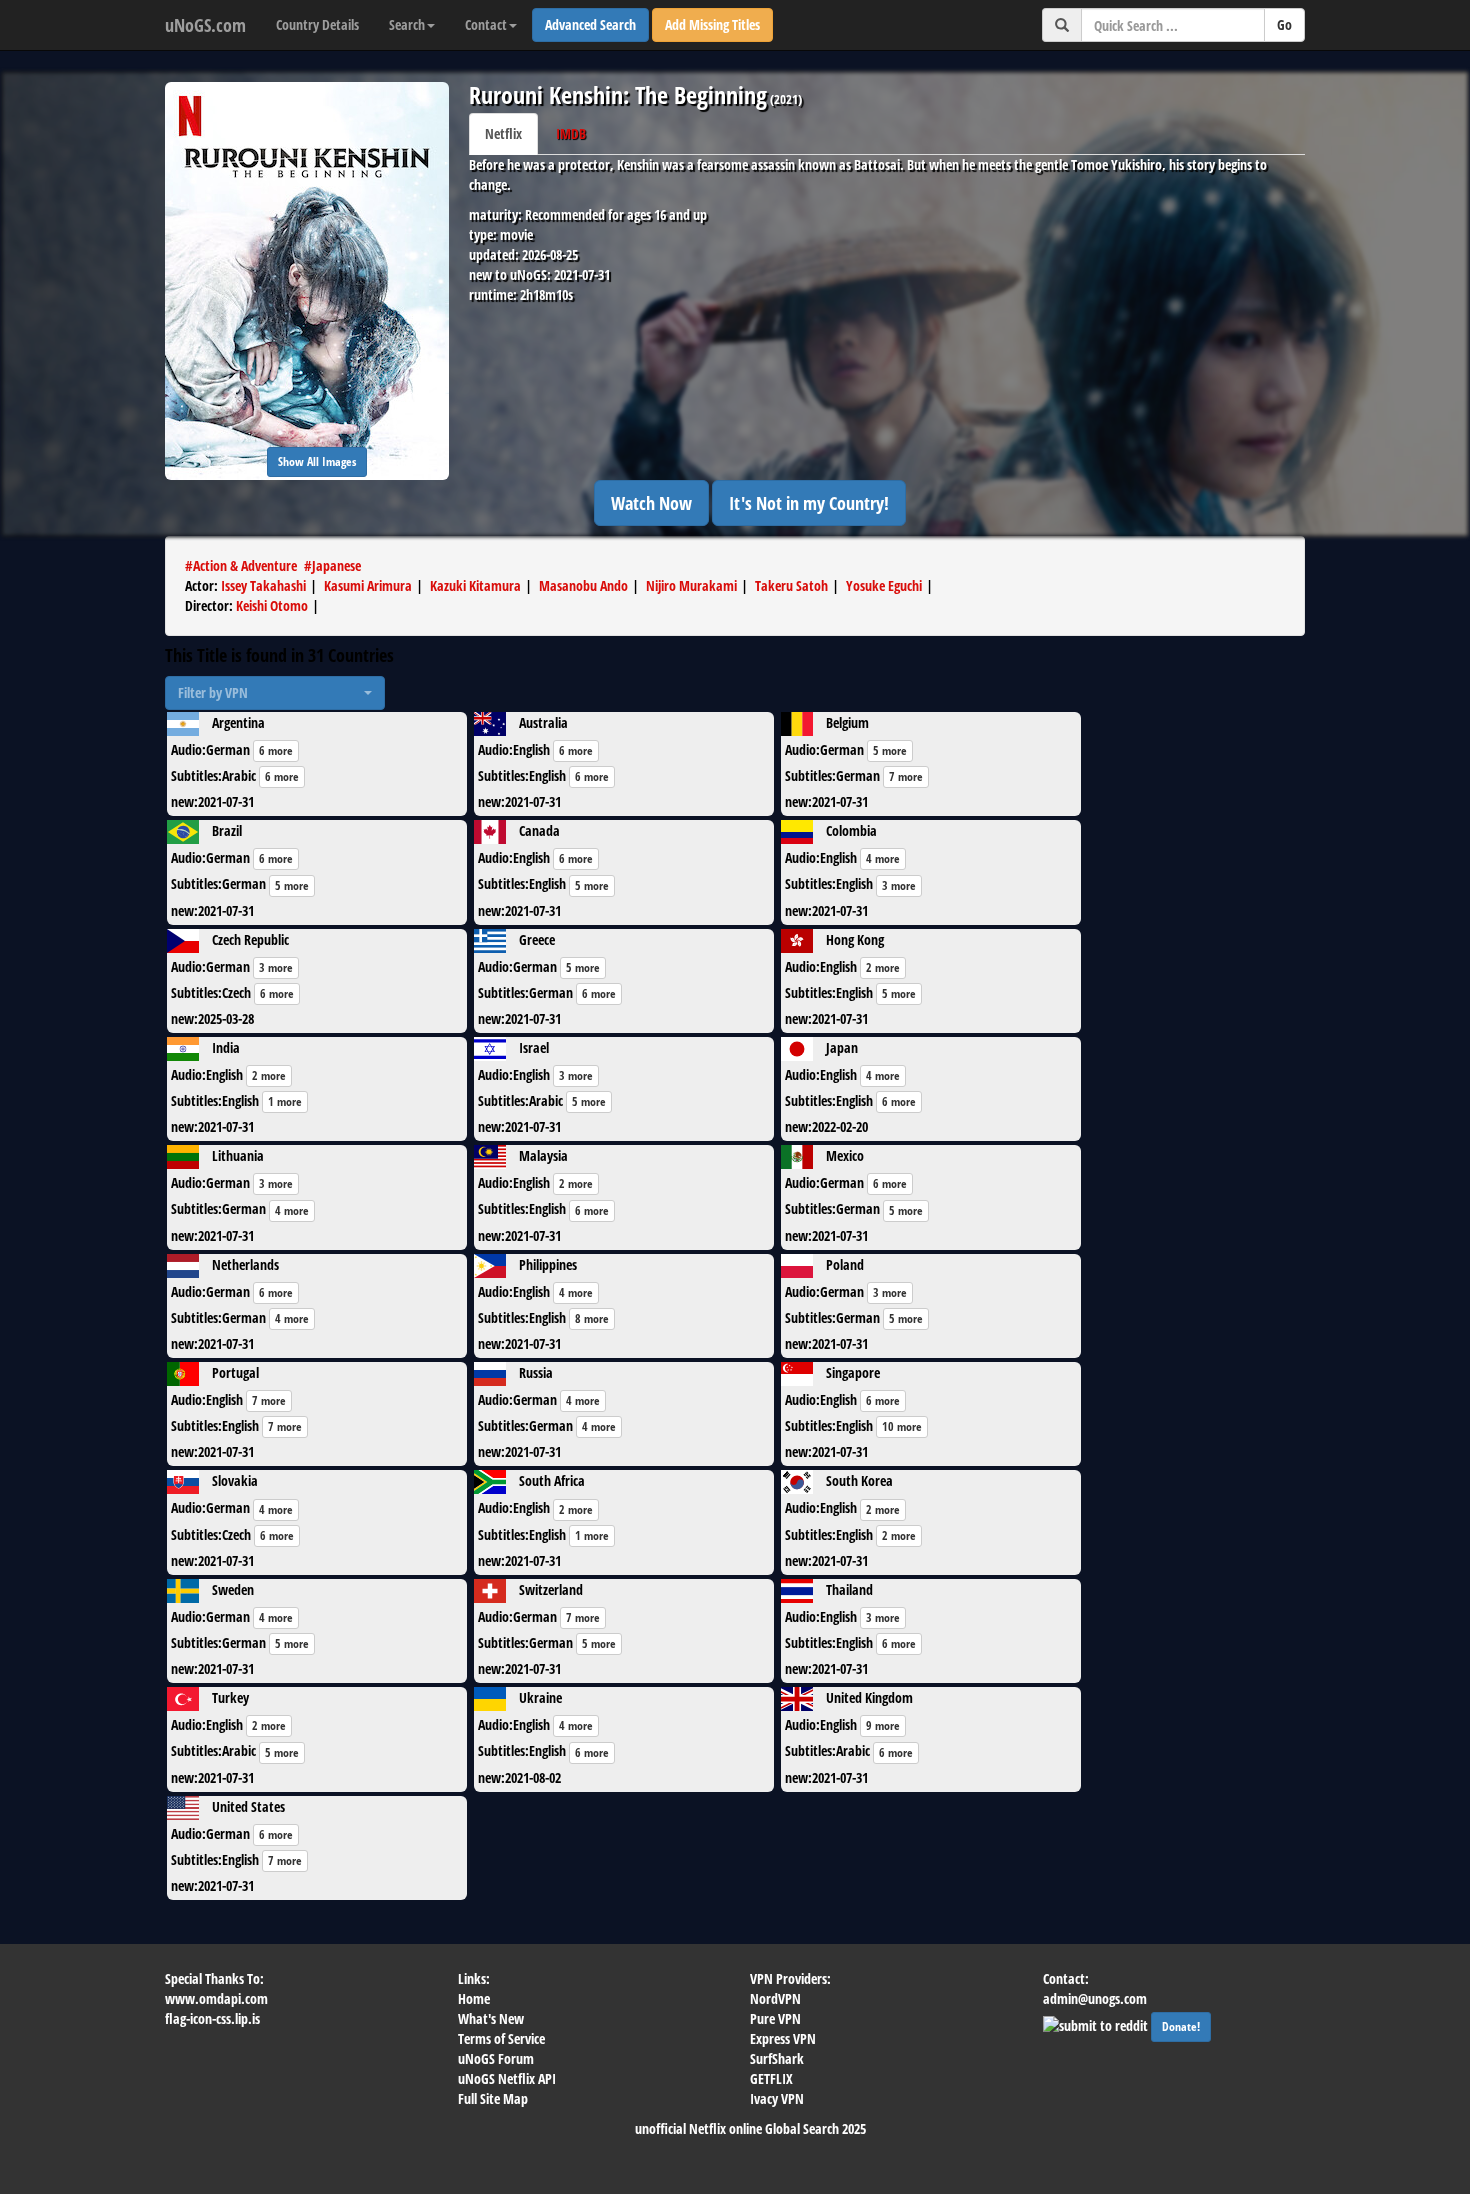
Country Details (317, 24)
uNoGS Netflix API (507, 2078)
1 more (285, 1101)
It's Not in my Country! (809, 503)
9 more (883, 1725)
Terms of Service (501, 2038)
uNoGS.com (205, 25)
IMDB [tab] (571, 133)
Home (474, 1998)
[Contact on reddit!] (1097, 2023)
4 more (883, 858)
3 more (899, 885)
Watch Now (651, 503)
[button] (275, 693)
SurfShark (777, 2058)
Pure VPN (775, 2018)
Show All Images (317, 461)
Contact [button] (486, 24)
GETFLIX (771, 2078)
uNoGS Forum (496, 2058)
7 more (906, 776)
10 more (902, 1426)
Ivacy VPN (777, 2098)
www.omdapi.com (216, 1998)
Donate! (1181, 2026)
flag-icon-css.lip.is (212, 2018)
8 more (592, 1318)
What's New (491, 2018)
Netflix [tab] (503, 133)
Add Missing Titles (712, 24)
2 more (883, 967)
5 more (890, 750)
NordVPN (775, 1998)
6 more (276, 750)
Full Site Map (493, 2098)
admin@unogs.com (1095, 1998)
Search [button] (407, 24)
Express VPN (783, 2038)
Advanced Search (590, 24)
